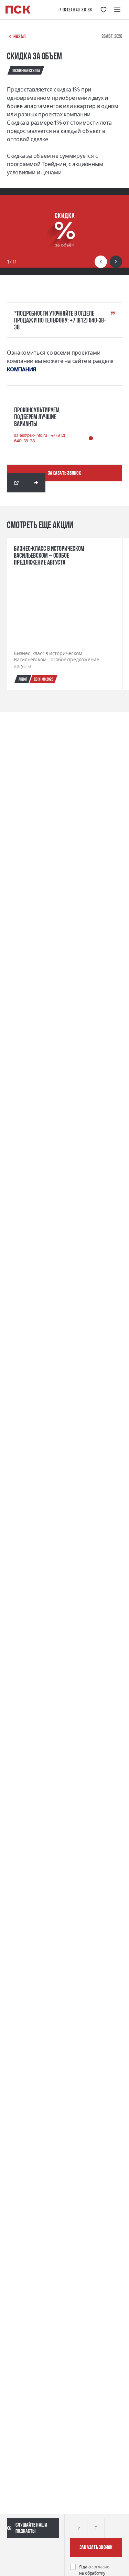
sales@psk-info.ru (31, 435)
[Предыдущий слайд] (101, 262)
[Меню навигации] (117, 10)
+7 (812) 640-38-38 (75, 10)
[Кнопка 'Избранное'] (104, 10)
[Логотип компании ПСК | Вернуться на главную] (18, 10)
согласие (100, 2567)
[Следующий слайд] (116, 262)
